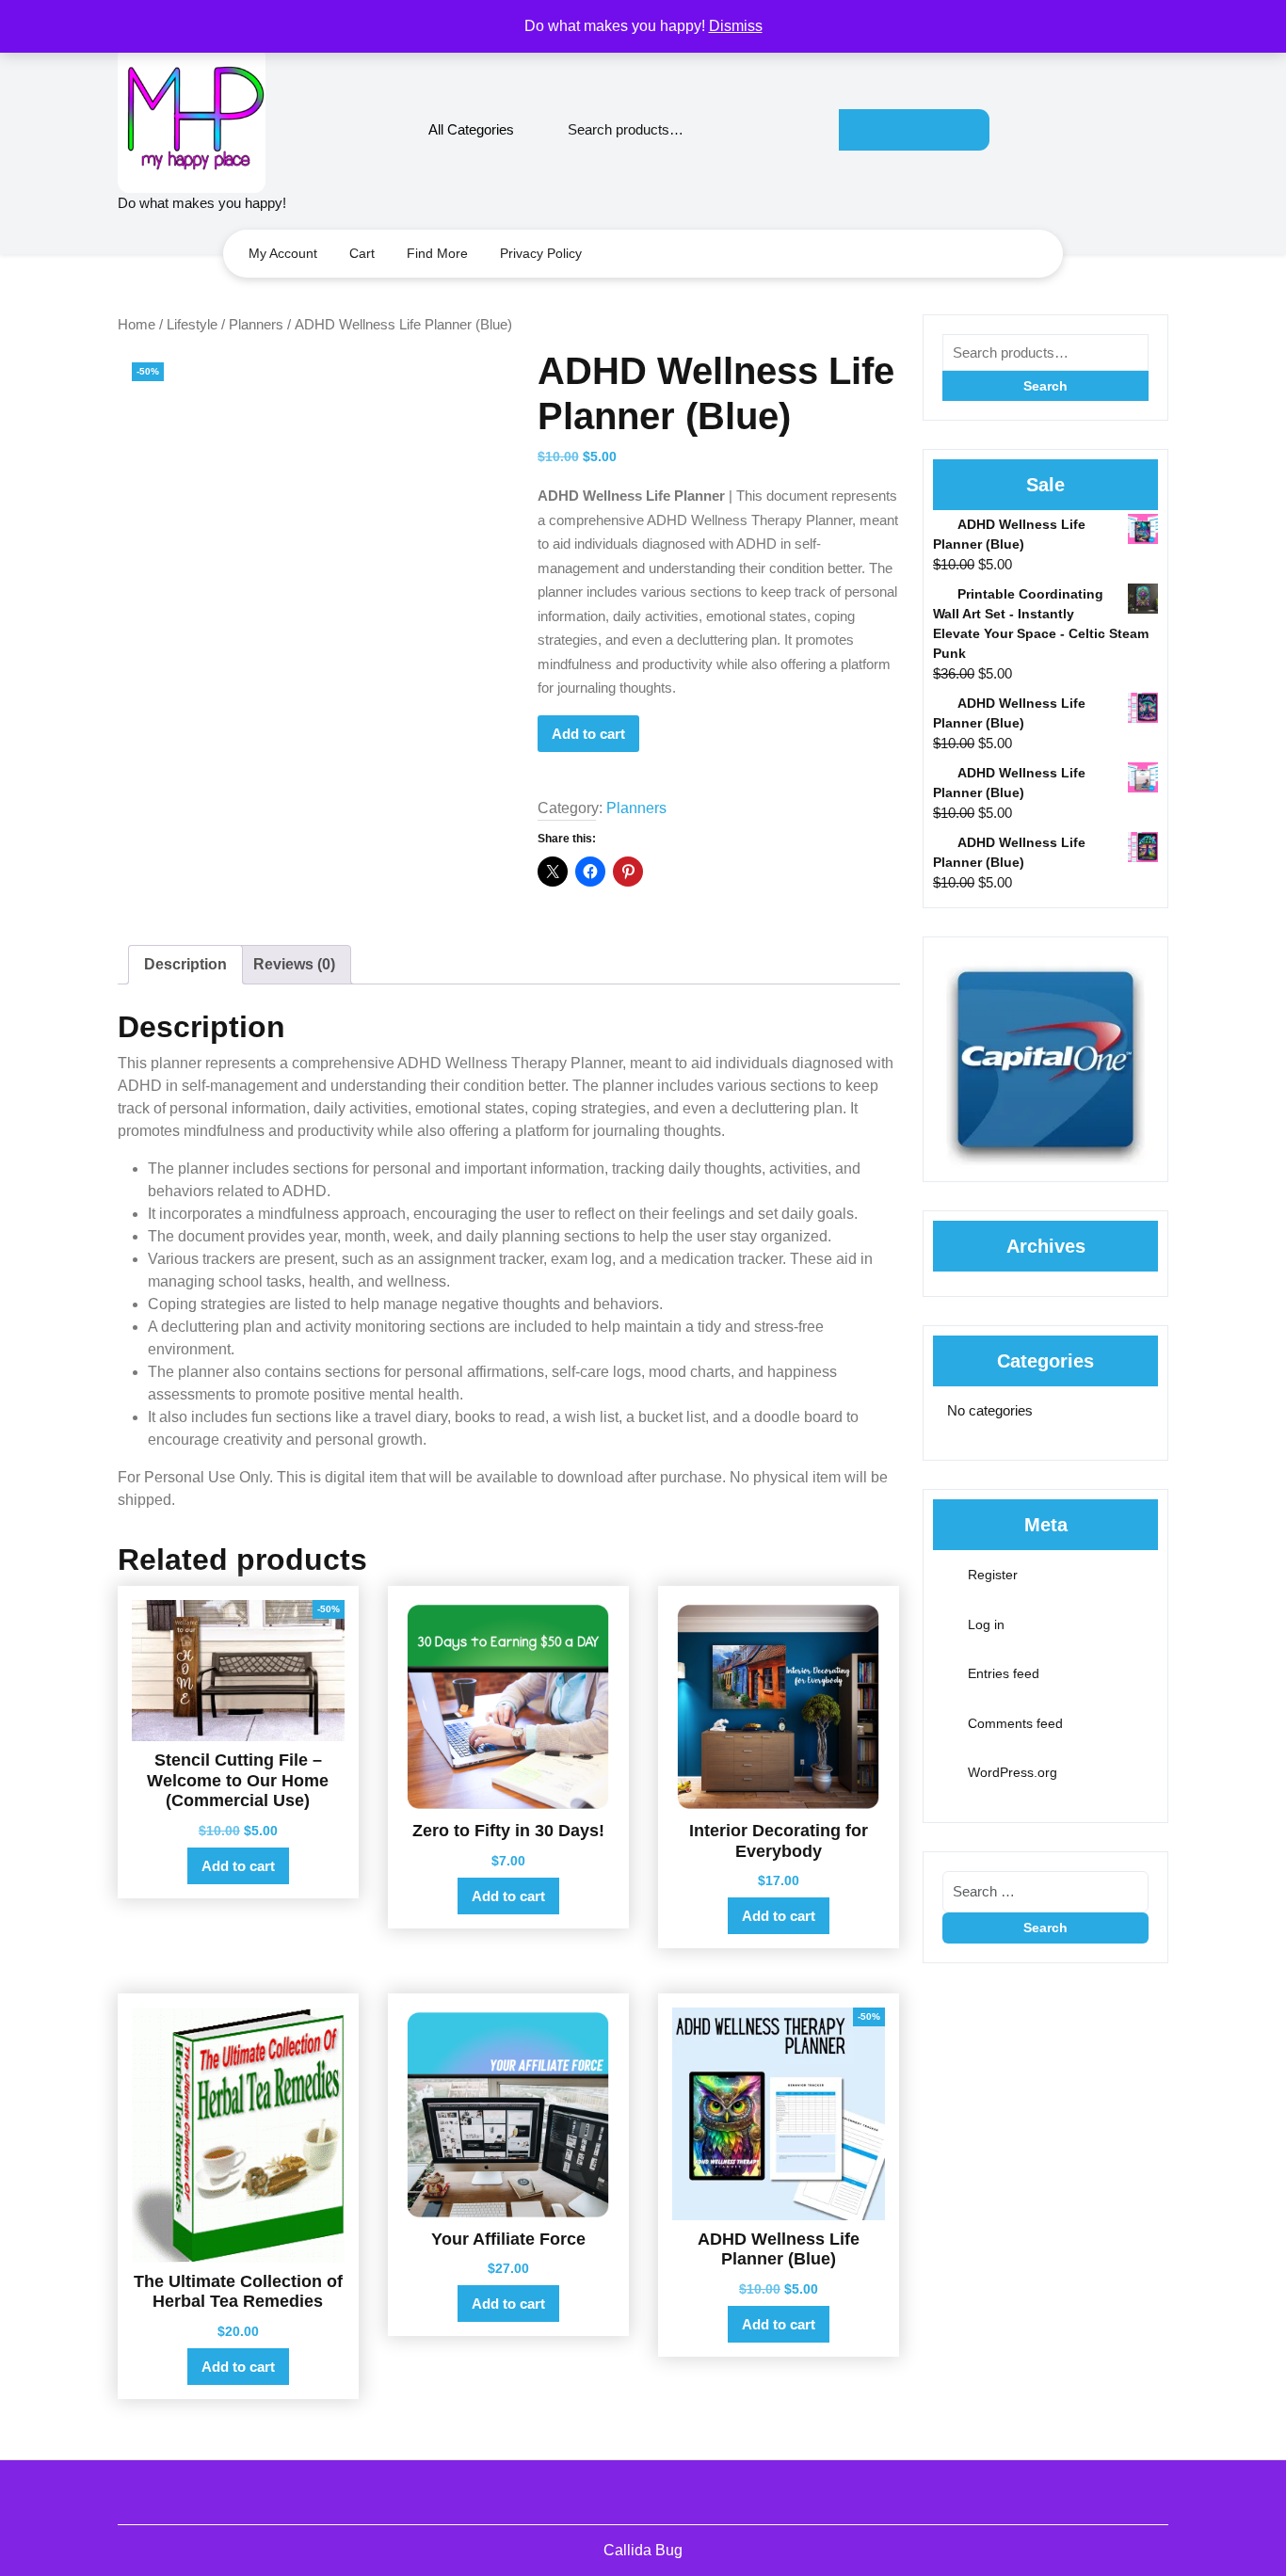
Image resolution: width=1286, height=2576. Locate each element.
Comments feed (1015, 1723)
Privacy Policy (541, 253)
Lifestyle (192, 325)
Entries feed (1004, 1673)
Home (137, 325)
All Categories (471, 129)
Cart (362, 253)
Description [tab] (185, 964)
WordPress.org (1013, 1772)
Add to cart (588, 734)
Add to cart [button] (238, 1866)
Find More (437, 253)
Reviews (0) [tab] (294, 964)
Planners (256, 325)
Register (993, 1575)
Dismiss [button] (736, 26)
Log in (986, 1624)
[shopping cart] (1161, 129)
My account (283, 253)
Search (914, 130)
